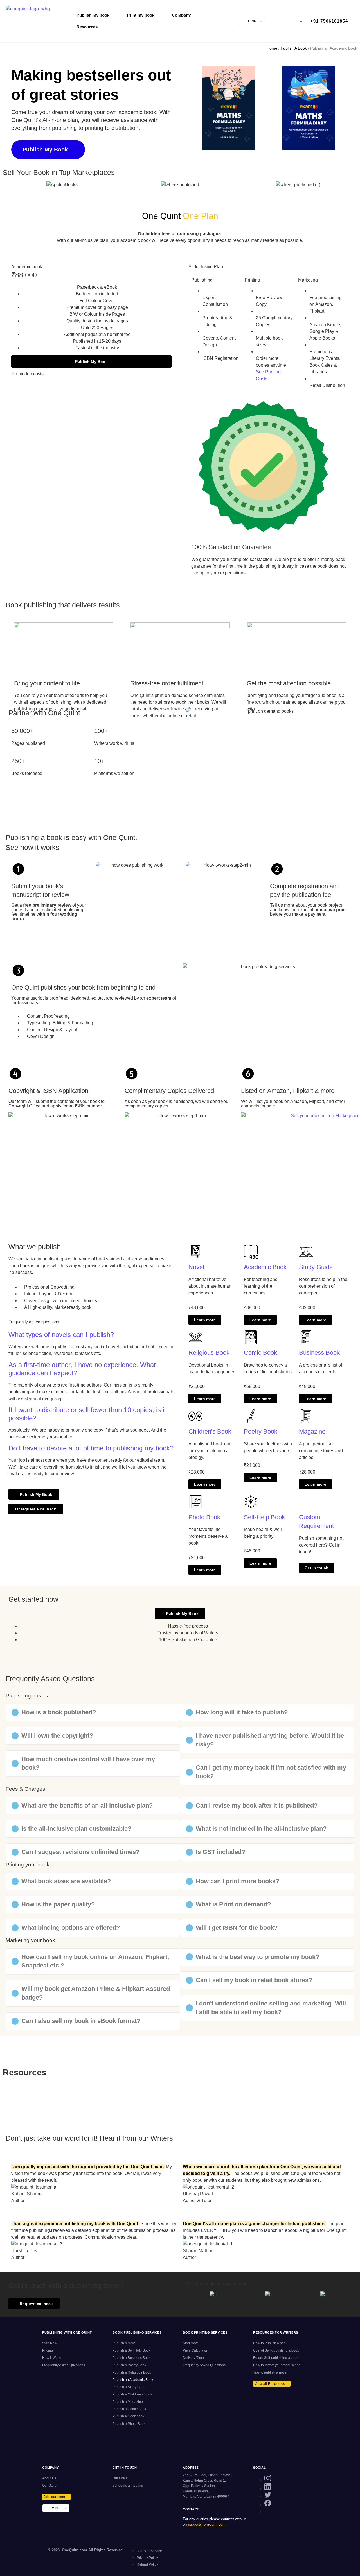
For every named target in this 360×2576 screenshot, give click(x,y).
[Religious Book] (195, 1337)
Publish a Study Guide (130, 2387)
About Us (49, 2478)
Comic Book (260, 1353)
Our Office (120, 2478)
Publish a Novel (125, 2343)
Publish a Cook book (128, 2416)
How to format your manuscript (276, 2365)
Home (272, 48)
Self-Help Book (264, 1517)
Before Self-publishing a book (276, 2358)
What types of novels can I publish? (61, 1335)
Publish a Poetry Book (129, 2365)
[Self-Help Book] (251, 1502)
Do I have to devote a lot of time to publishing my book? (91, 1448)
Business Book (319, 1353)
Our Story (49, 2486)
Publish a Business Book (131, 2358)
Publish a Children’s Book (132, 2394)
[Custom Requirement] (306, 1502)
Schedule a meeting (128, 2486)
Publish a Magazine (128, 2402)
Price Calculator (195, 2350)
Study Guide (316, 1267)
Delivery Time (193, 2358)
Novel (196, 1267)
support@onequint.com (207, 2524)
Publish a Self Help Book (131, 2350)
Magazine (312, 1431)
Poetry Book (261, 1431)
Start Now (50, 2343)
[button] (194, 109)
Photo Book (204, 1517)
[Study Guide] (306, 1252)
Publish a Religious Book (132, 2372)
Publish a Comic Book (129, 2409)
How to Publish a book (270, 2343)
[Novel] (195, 1252)
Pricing (48, 2350)
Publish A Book (294, 48)
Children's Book (210, 1431)
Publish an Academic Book (133, 2380)
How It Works (52, 2358)
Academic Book (265, 1267)
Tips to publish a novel (270, 2372)
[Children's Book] (195, 1416)
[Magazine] (306, 1416)
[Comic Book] (251, 1337)
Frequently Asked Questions (64, 2365)
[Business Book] (306, 1337)
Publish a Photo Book (129, 2424)
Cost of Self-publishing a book (276, 2350)
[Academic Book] (251, 1252)
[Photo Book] (195, 1502)
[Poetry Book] (251, 1416)
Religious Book (209, 1353)
